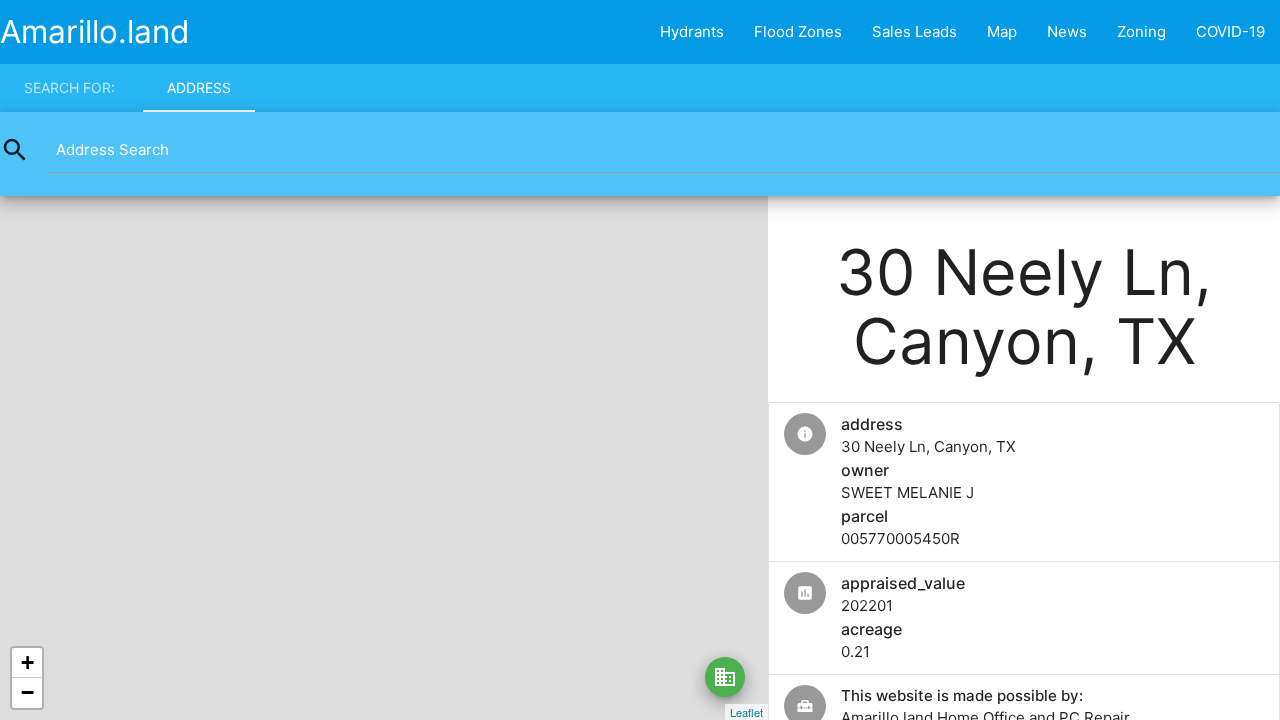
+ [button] (27, 662)
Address (199, 87)
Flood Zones (798, 31)
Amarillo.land (95, 31)
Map (1002, 31)
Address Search (112, 149)
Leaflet (746, 712)
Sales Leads (914, 31)
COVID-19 (1230, 31)
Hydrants (692, 31)
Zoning (1141, 31)
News (1067, 31)
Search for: (69, 87)
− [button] (27, 692)
